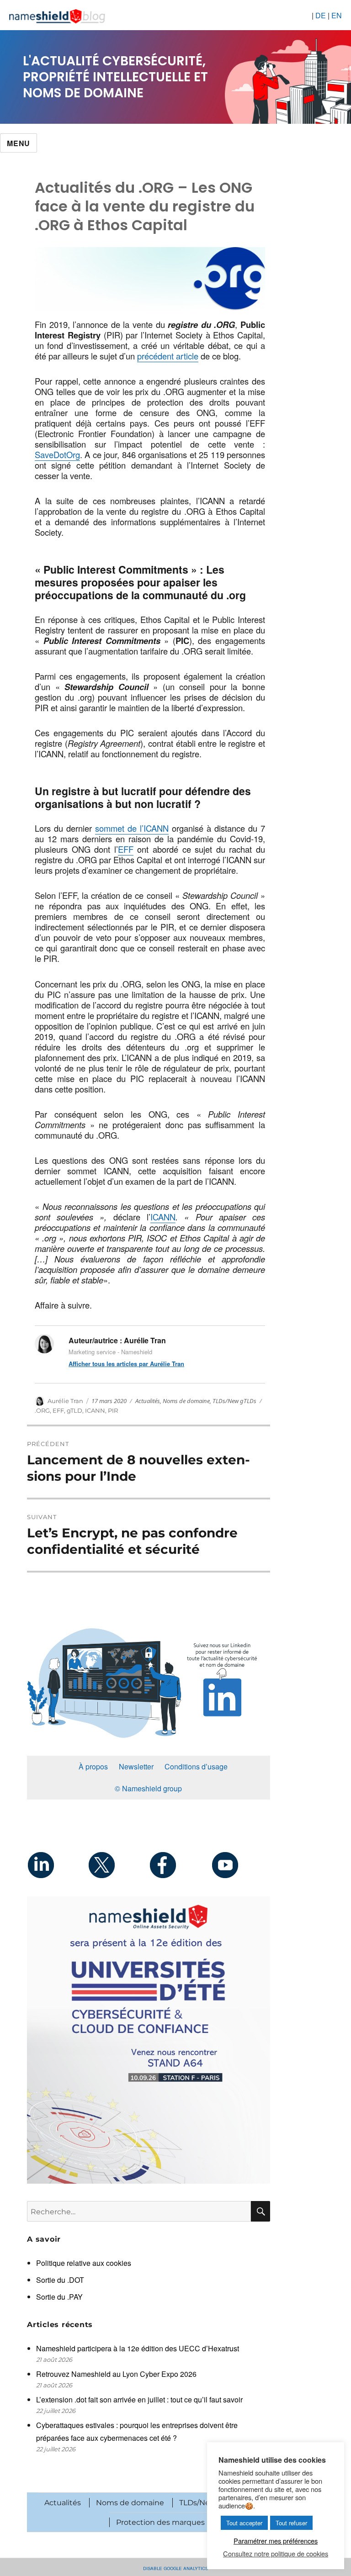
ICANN (163, 1217)
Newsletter (136, 1766)
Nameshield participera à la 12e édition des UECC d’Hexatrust (138, 2348)
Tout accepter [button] (244, 2523)
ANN (160, 828)
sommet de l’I (120, 828)
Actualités (148, 1401)
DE (321, 15)
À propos (93, 1766)
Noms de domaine (186, 1401)
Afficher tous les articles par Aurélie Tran (126, 1364)
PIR (113, 1410)
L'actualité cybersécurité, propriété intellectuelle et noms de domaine (115, 77)
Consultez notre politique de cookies (276, 2554)
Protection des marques (160, 2522)
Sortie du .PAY (59, 2297)
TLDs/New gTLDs (234, 1401)
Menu (19, 143)
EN (337, 15)
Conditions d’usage (196, 1766)
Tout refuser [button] (291, 2523)
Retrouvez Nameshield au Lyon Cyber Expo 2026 (116, 2374)
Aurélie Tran (65, 1401)
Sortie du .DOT (60, 2280)
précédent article (168, 356)
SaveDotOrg (57, 454)
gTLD (74, 1410)
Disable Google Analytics (175, 2568)
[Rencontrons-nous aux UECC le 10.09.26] (149, 2040)
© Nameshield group (148, 1788)
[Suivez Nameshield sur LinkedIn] (57, 1865)
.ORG (42, 1410)
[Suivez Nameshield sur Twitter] (118, 1865)
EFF (126, 849)
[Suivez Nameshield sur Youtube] (240, 1865)
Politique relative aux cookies (84, 2263)
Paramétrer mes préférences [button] (276, 2541)
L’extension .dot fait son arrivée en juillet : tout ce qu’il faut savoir (139, 2399)
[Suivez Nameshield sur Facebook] (179, 1865)
